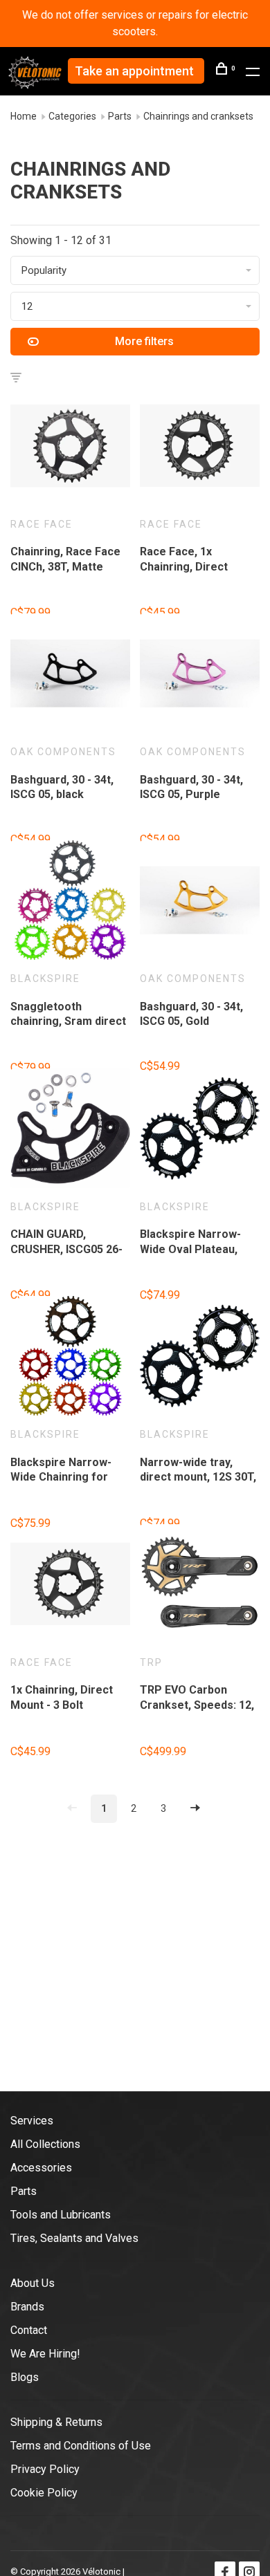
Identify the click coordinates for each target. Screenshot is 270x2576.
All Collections (45, 2144)
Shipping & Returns (56, 2422)
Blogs (25, 2377)
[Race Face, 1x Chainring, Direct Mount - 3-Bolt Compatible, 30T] (200, 448)
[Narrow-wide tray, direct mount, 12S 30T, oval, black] (200, 1358)
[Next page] (195, 1809)
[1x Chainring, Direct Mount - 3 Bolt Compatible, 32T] (70, 1586)
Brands (27, 2307)
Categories (72, 116)
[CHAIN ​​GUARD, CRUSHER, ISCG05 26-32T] (70, 1131)
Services (32, 2121)
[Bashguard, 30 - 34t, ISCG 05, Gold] (200, 902)
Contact (29, 2330)
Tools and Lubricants (61, 2215)
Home (24, 116)
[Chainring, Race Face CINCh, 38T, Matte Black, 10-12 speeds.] (70, 448)
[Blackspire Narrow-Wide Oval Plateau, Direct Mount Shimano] (200, 1131)
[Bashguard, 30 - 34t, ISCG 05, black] (70, 676)
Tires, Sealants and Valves (74, 2238)
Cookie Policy (44, 2493)
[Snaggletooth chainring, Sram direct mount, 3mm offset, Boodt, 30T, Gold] (70, 902)
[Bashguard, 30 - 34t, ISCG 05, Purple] (200, 676)
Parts (120, 116)
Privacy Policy (45, 2469)
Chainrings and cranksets (198, 116)
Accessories (41, 2168)
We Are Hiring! (45, 2354)
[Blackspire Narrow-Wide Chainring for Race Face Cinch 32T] (70, 1358)
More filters (144, 341)
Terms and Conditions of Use (81, 2446)
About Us (33, 2283)
